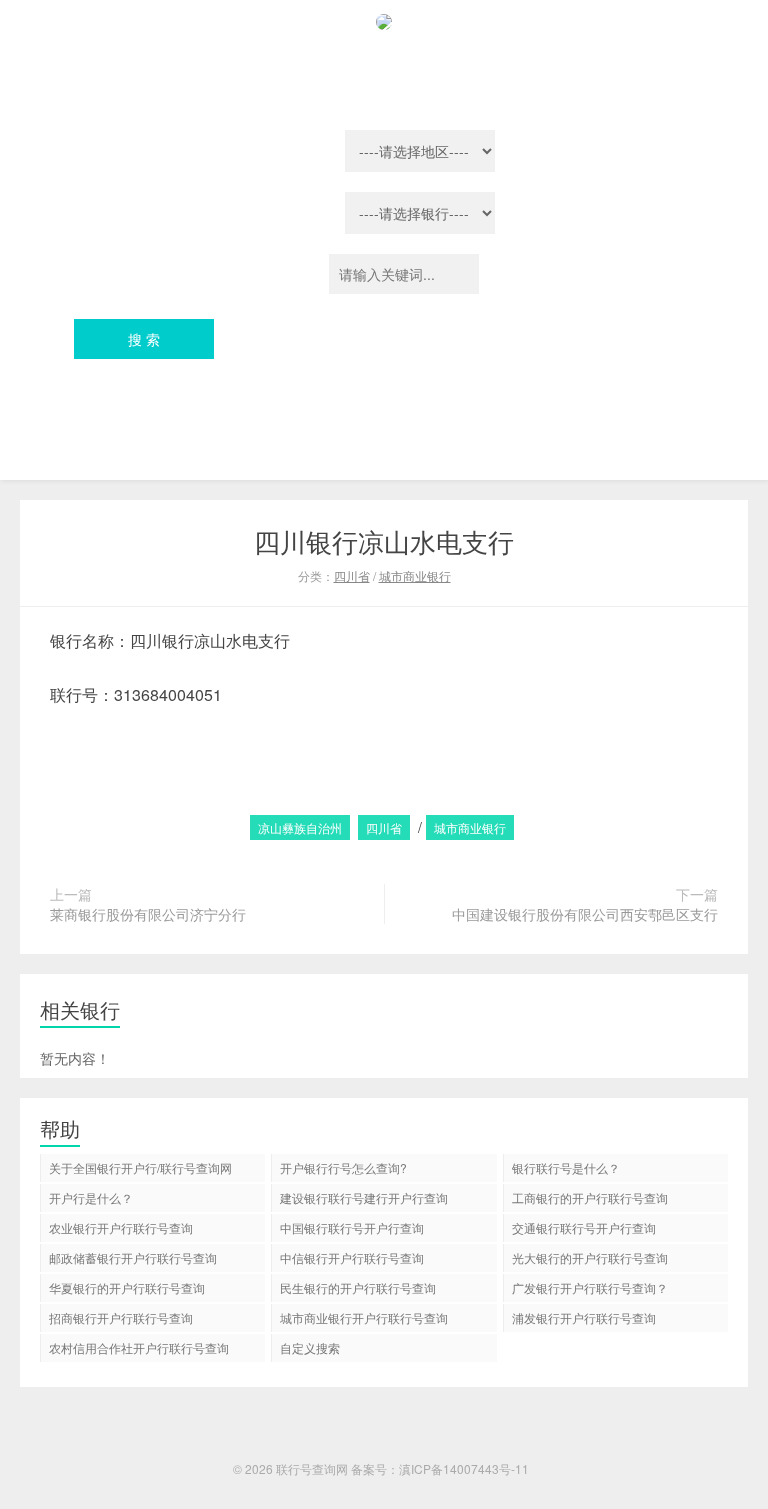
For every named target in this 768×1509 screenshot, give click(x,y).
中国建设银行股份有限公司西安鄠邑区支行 (585, 914)
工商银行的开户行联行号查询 (590, 1197)
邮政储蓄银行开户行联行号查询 (133, 1257)
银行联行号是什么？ (566, 1167)
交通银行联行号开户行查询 (584, 1227)
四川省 (352, 575)
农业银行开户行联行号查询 (121, 1227)
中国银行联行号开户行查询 (352, 1227)
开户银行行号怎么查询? (343, 1167)
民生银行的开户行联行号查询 (358, 1287)
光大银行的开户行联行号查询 (590, 1257)
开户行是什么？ (91, 1197)
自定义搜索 (310, 1347)
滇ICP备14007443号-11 (464, 1468)
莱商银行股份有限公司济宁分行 (148, 914)
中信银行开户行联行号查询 (352, 1257)
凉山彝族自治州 (300, 827)
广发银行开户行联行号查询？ (590, 1287)
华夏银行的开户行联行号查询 (127, 1287)
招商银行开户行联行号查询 (121, 1317)
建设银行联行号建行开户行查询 (364, 1197)
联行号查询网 (312, 1468)
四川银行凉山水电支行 (384, 540)
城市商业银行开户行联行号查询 (364, 1317)
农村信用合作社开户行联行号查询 (139, 1347)
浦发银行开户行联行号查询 (584, 1317)
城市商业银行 (415, 575)
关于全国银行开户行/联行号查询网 (140, 1167)
